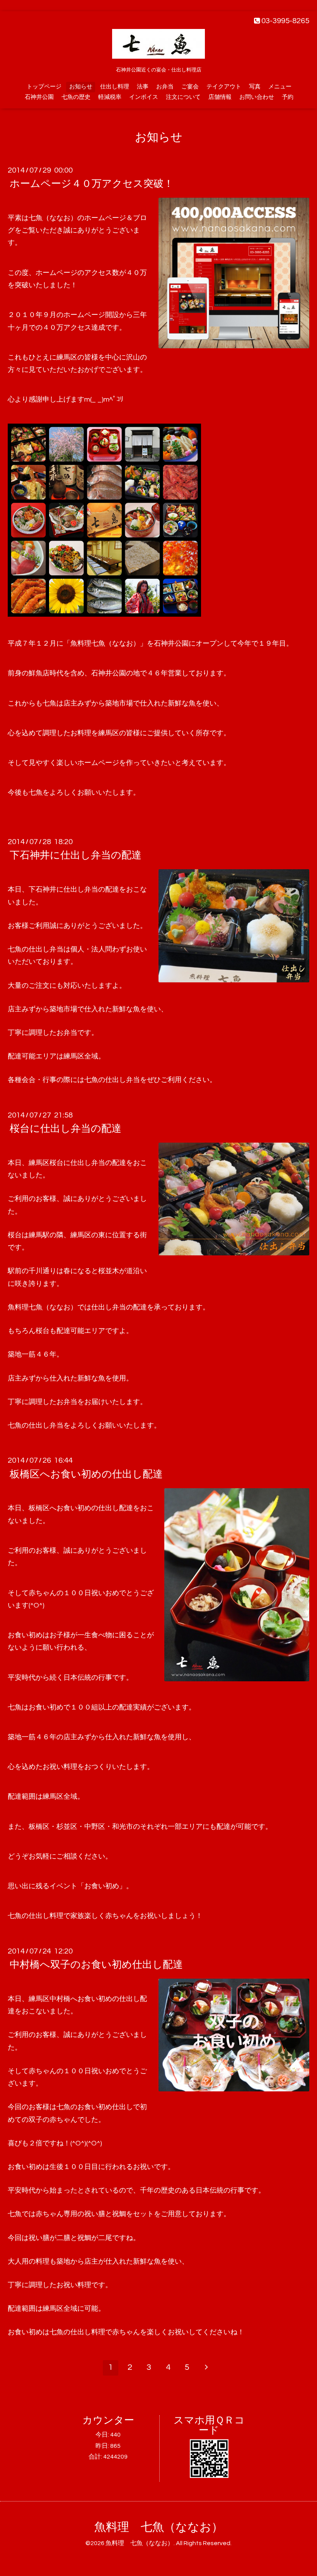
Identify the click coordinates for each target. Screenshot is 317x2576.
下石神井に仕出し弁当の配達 (76, 855)
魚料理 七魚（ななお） (159, 2527)
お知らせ (81, 87)
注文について (183, 97)
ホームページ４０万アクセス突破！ (92, 184)
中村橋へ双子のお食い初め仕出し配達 (96, 1965)
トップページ (44, 87)
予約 (288, 97)
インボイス (144, 97)
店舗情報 (220, 97)
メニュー (280, 87)
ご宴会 (190, 87)
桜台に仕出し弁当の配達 (66, 1129)
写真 (255, 87)
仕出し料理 (115, 87)
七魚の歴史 (76, 97)
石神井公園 (39, 97)
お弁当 (165, 87)
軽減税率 (110, 97)
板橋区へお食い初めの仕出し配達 (86, 1474)
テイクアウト (224, 87)
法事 (143, 87)
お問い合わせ (257, 97)
